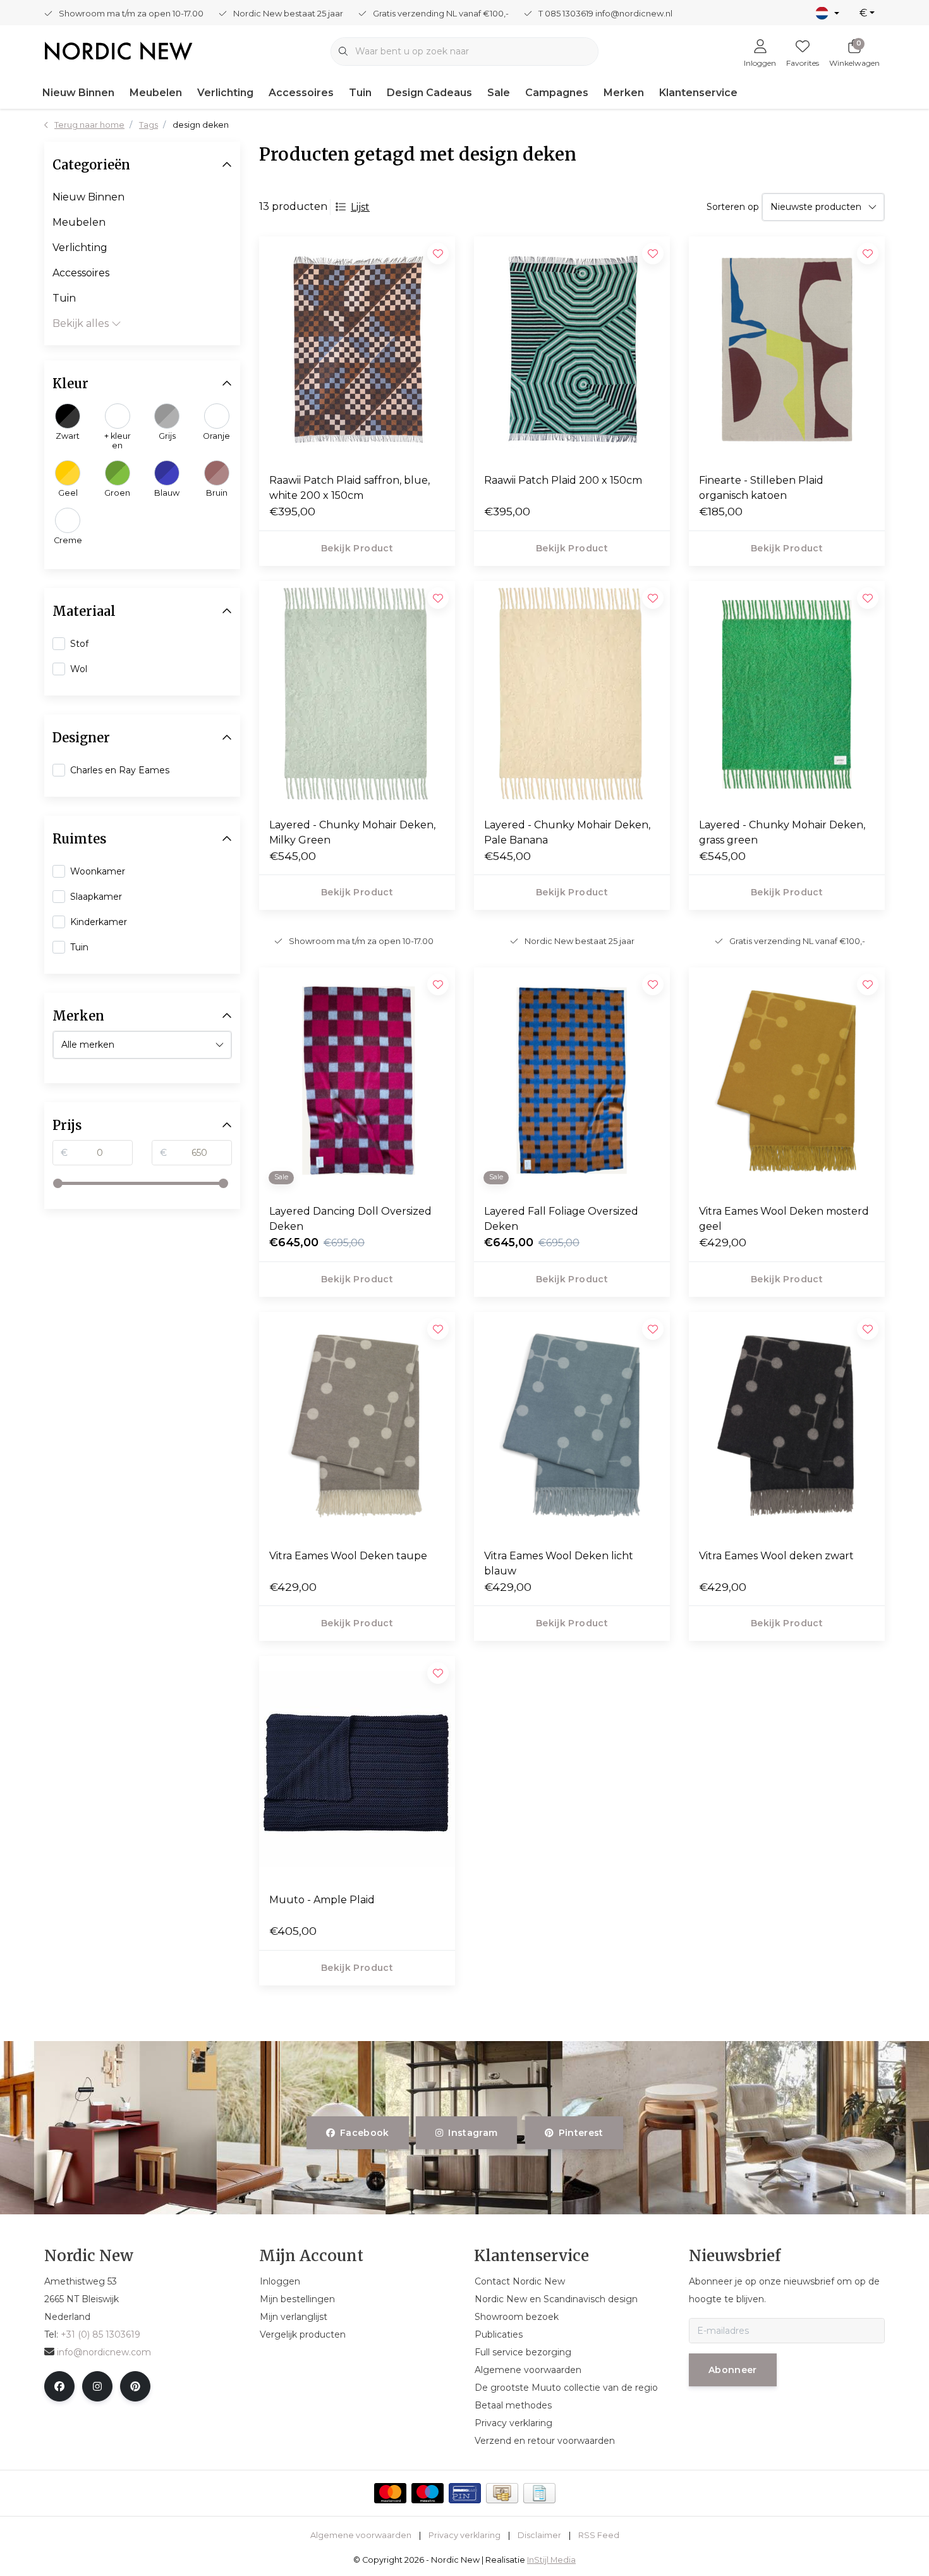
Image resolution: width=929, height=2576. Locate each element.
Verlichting (225, 93)
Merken (624, 93)
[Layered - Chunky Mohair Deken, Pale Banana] (572, 694)
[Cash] (502, 2493)
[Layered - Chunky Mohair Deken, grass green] (787, 694)
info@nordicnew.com (104, 2352)
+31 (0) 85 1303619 (100, 2334)
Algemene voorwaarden (361, 2535)
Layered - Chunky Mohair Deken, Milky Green (352, 832)
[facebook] (59, 2386)
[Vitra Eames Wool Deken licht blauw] (572, 1425)
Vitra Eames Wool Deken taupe (348, 1556)
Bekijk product (357, 548)
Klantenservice (698, 93)
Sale (499, 93)
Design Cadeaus (429, 93)
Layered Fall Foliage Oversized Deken (561, 1219)
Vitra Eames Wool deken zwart (776, 1556)
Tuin (360, 93)
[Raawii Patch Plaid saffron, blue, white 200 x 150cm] (357, 350)
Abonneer (733, 2370)
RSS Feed (599, 2535)
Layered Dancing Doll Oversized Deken (350, 1219)
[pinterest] (135, 2386)
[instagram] (97, 2386)
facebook (365, 2133)
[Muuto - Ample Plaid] (357, 1769)
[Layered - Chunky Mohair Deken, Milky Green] (357, 694)
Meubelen (156, 93)
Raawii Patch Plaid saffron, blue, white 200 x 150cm (349, 488)
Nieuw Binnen (78, 93)
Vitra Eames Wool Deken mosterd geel (784, 1219)
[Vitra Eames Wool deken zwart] (787, 1425)
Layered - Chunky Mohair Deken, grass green (782, 832)
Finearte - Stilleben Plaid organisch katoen (761, 488)
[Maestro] (428, 2493)
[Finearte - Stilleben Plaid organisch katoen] (787, 350)
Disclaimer (539, 2535)
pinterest (580, 2133)
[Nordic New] (118, 50)
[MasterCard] (390, 2493)
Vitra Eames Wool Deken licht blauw (559, 1563)
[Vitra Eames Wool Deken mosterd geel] (787, 1081)
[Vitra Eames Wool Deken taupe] (357, 1425)
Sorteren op (733, 207)
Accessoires (301, 93)
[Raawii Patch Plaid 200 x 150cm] (572, 350)
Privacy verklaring (464, 2535)
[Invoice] (539, 2493)
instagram (473, 2133)
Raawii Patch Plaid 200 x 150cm (563, 480)
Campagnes (557, 93)
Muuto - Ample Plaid (322, 1900)
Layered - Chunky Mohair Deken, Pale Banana (567, 832)
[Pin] (465, 2493)
